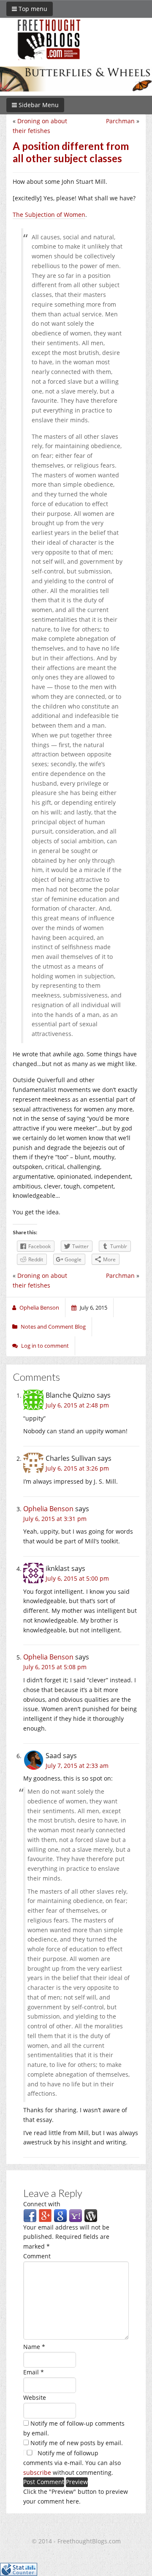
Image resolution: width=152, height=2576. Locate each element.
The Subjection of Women (49, 215)
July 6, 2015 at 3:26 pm (77, 1468)
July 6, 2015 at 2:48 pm (77, 1405)
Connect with (42, 2204)
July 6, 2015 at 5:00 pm (77, 1578)
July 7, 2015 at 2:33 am (77, 1766)
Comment (37, 2256)
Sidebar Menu (38, 105)
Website (35, 2397)
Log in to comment (45, 1346)
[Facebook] (30, 2215)
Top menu (32, 9)
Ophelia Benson (48, 1509)
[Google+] (45, 2215)
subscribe (37, 2472)
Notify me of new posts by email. (77, 2443)
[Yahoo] (76, 2215)
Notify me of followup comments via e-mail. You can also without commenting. (72, 2463)
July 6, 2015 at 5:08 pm (55, 1667)
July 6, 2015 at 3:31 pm (55, 1519)
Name (34, 2347)
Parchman (120, 121)
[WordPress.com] (91, 2215)
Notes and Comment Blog (53, 1327)
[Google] (60, 2215)
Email (34, 2372)
